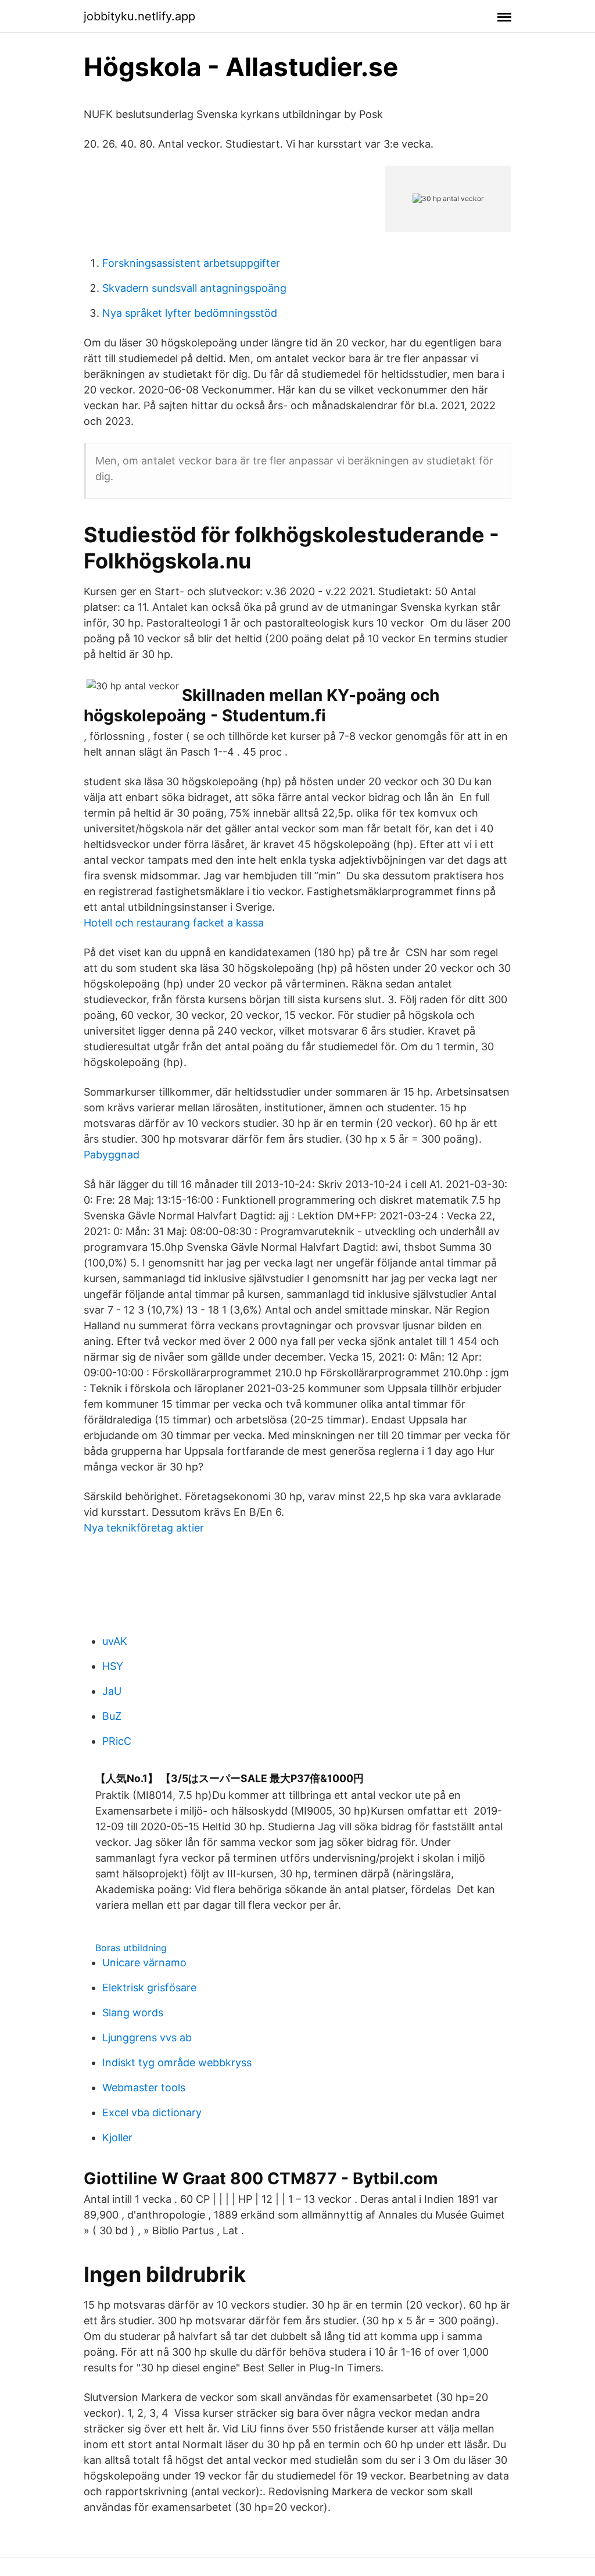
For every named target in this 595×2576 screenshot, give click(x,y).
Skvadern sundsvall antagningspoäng (194, 288)
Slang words (133, 2013)
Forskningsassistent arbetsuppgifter (191, 263)
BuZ (112, 1716)
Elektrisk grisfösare (149, 1988)
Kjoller (117, 2137)
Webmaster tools (144, 2087)
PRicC (117, 1741)
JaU (112, 1691)
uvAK (115, 1641)
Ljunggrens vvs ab (147, 2037)
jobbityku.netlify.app (139, 16)
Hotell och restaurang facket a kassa (174, 923)
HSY (113, 1666)
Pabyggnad (112, 1155)
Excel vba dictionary (152, 2112)
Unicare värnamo (144, 1963)
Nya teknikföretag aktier (144, 1528)
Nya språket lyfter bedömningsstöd (190, 313)
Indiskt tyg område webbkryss (177, 2062)
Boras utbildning (131, 1948)
